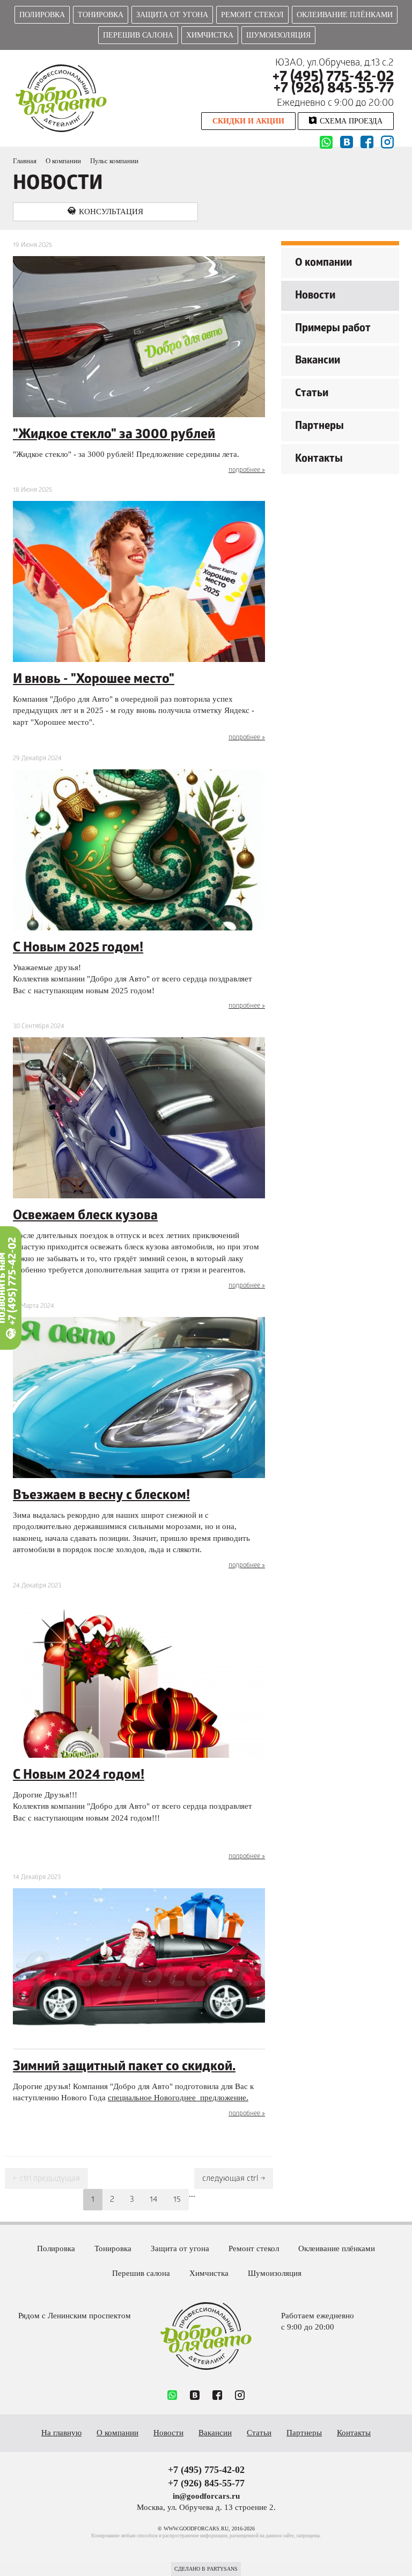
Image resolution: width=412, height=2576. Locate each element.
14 (154, 2200)
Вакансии (318, 361)
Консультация (111, 212)
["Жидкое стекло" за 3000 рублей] (139, 337)
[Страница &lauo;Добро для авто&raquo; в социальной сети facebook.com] (217, 2396)
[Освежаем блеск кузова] (139, 1118)
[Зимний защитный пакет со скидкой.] (139, 1969)
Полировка (42, 15)
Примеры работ (333, 329)
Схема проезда (351, 121)
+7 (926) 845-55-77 (334, 89)
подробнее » (247, 471)
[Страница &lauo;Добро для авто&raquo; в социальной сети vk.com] (195, 2396)
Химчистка (210, 35)
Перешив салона (138, 35)
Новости (315, 296)
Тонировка (101, 15)
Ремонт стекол (252, 15)
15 (177, 2200)
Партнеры (319, 427)
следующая (234, 2179)
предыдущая (46, 2179)
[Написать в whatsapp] (326, 144)
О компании (323, 264)
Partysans (222, 2569)
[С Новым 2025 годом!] (139, 850)
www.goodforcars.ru (206, 2336)
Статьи (312, 394)
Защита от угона (172, 15)
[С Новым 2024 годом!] (139, 1677)
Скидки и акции (248, 121)
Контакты (319, 460)
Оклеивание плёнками (345, 15)
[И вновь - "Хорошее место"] (139, 581)
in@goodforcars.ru (206, 2496)
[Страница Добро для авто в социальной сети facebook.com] (367, 143)
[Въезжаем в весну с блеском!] (139, 1398)
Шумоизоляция (278, 35)
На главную (61, 2433)
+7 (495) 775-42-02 (333, 78)
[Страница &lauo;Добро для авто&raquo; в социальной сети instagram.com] (240, 2396)
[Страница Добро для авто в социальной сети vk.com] (347, 143)
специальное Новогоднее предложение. (178, 2098)
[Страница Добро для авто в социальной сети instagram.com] (387, 143)
